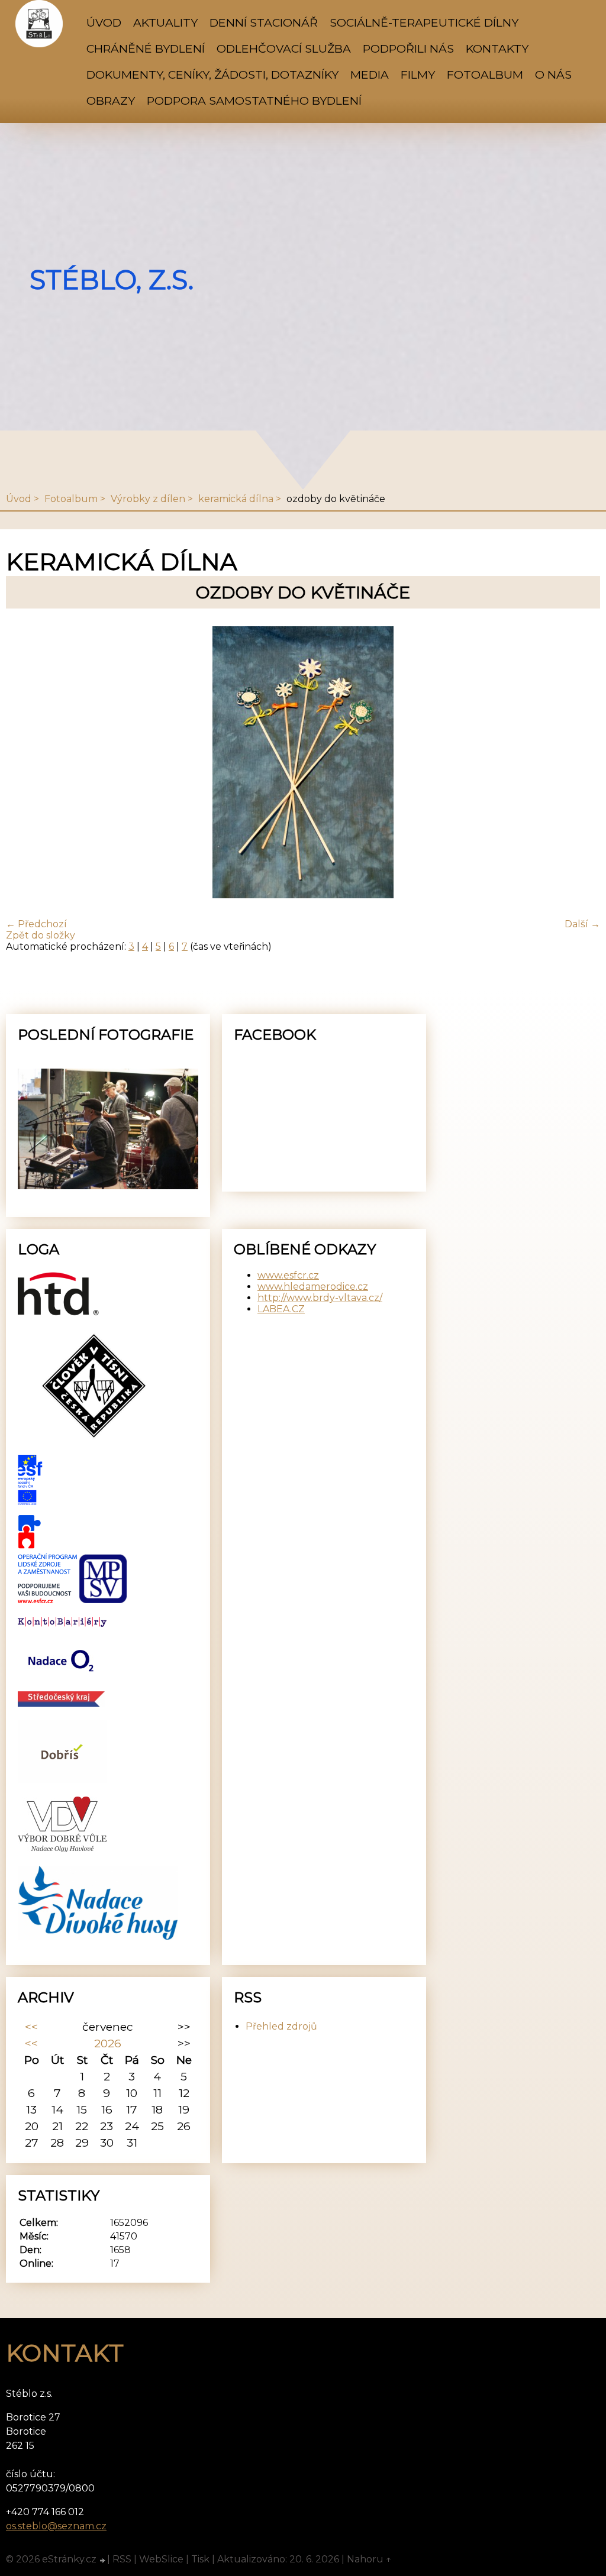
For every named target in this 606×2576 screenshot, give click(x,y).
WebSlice (161, 2559)
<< (31, 2027)
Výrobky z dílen (148, 499)
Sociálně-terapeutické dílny (424, 22)
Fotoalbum (485, 75)
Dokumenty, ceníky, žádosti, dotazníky (212, 75)
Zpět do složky (41, 935)
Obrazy (111, 101)
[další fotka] (581, 763)
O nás (553, 75)
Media (370, 75)
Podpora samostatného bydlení (254, 101)
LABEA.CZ (281, 1309)
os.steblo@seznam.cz (56, 2526)
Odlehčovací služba (284, 48)
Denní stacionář (264, 22)
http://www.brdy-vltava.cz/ (320, 1298)
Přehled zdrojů (281, 2026)
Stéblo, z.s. (112, 280)
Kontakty (497, 48)
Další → (582, 924)
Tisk (200, 2559)
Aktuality (165, 22)
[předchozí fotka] (25, 763)
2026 (108, 2043)
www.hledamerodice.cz (313, 1287)
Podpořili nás (408, 48)
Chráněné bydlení (146, 48)
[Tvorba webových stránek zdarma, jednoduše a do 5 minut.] (103, 2561)
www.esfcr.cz (288, 1275)
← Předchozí (36, 924)
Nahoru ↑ (369, 2559)
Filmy (418, 75)
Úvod (104, 22)
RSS (122, 2559)
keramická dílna (236, 499)
